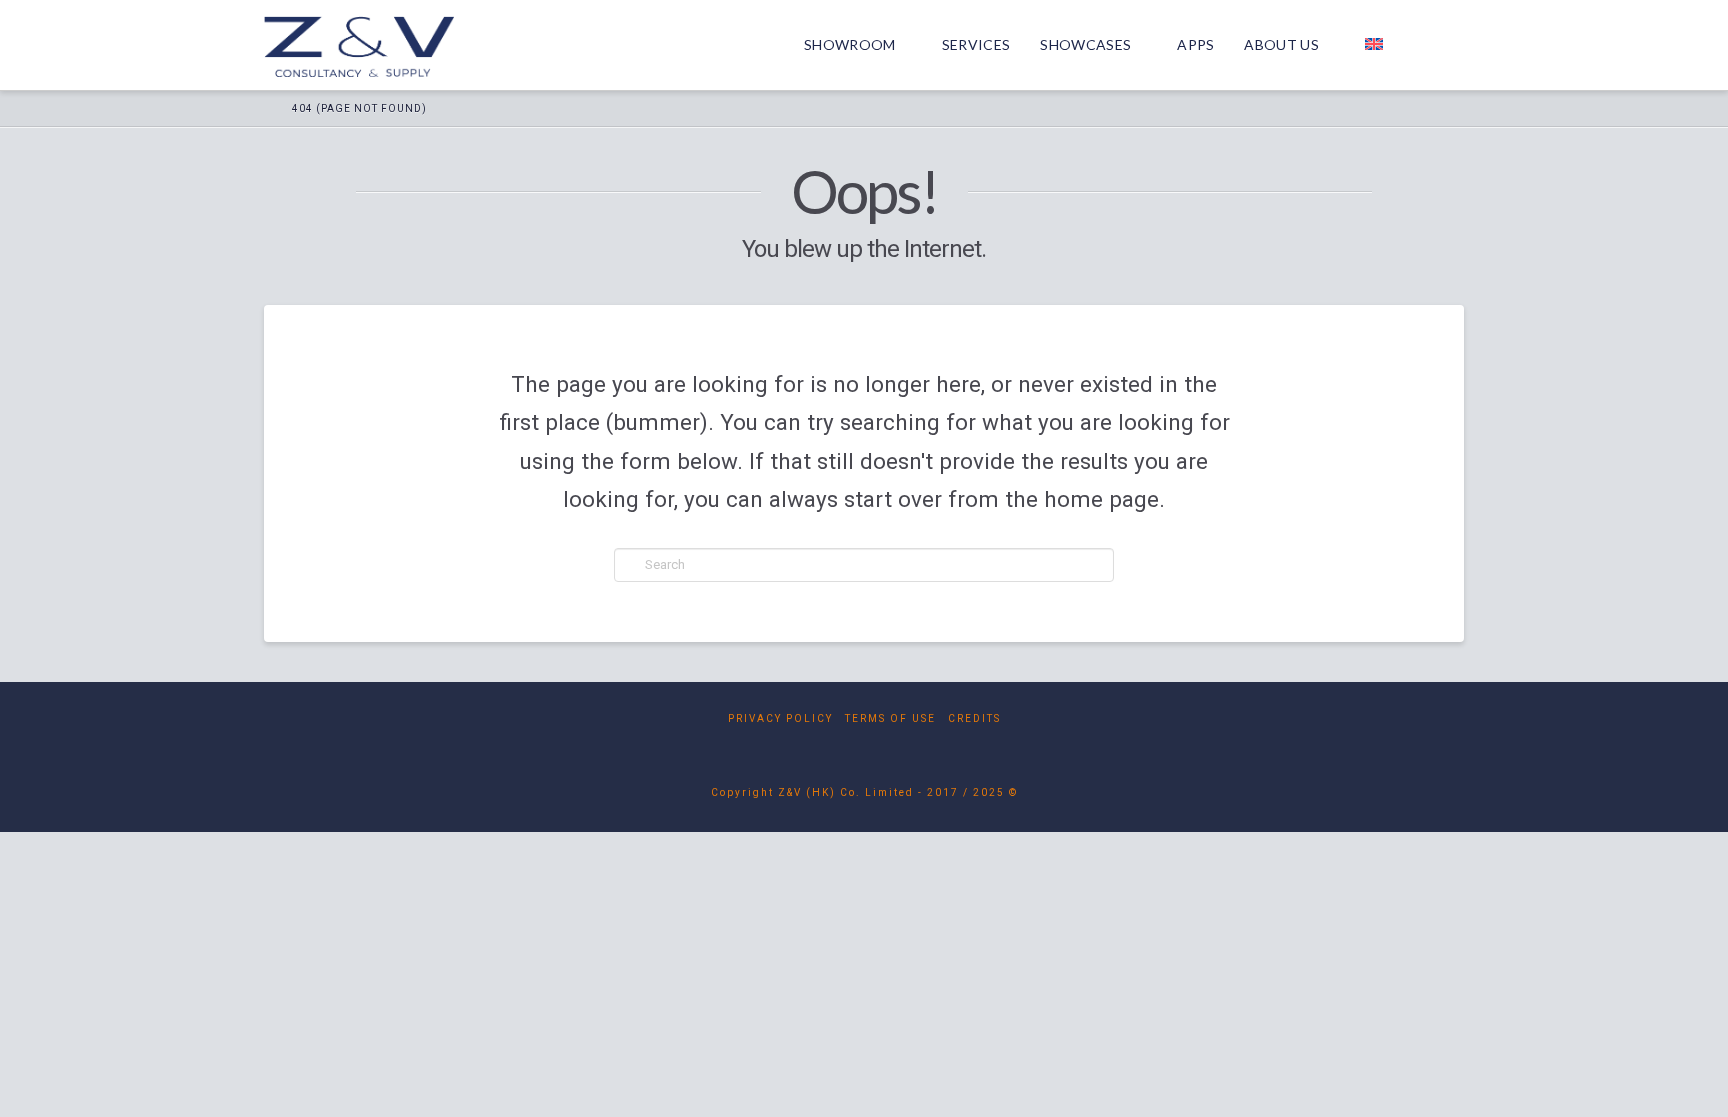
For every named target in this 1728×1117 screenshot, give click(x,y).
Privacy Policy (780, 718)
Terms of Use (890, 718)
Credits (974, 718)
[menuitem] (1382, 45)
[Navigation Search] (1439, 45)
